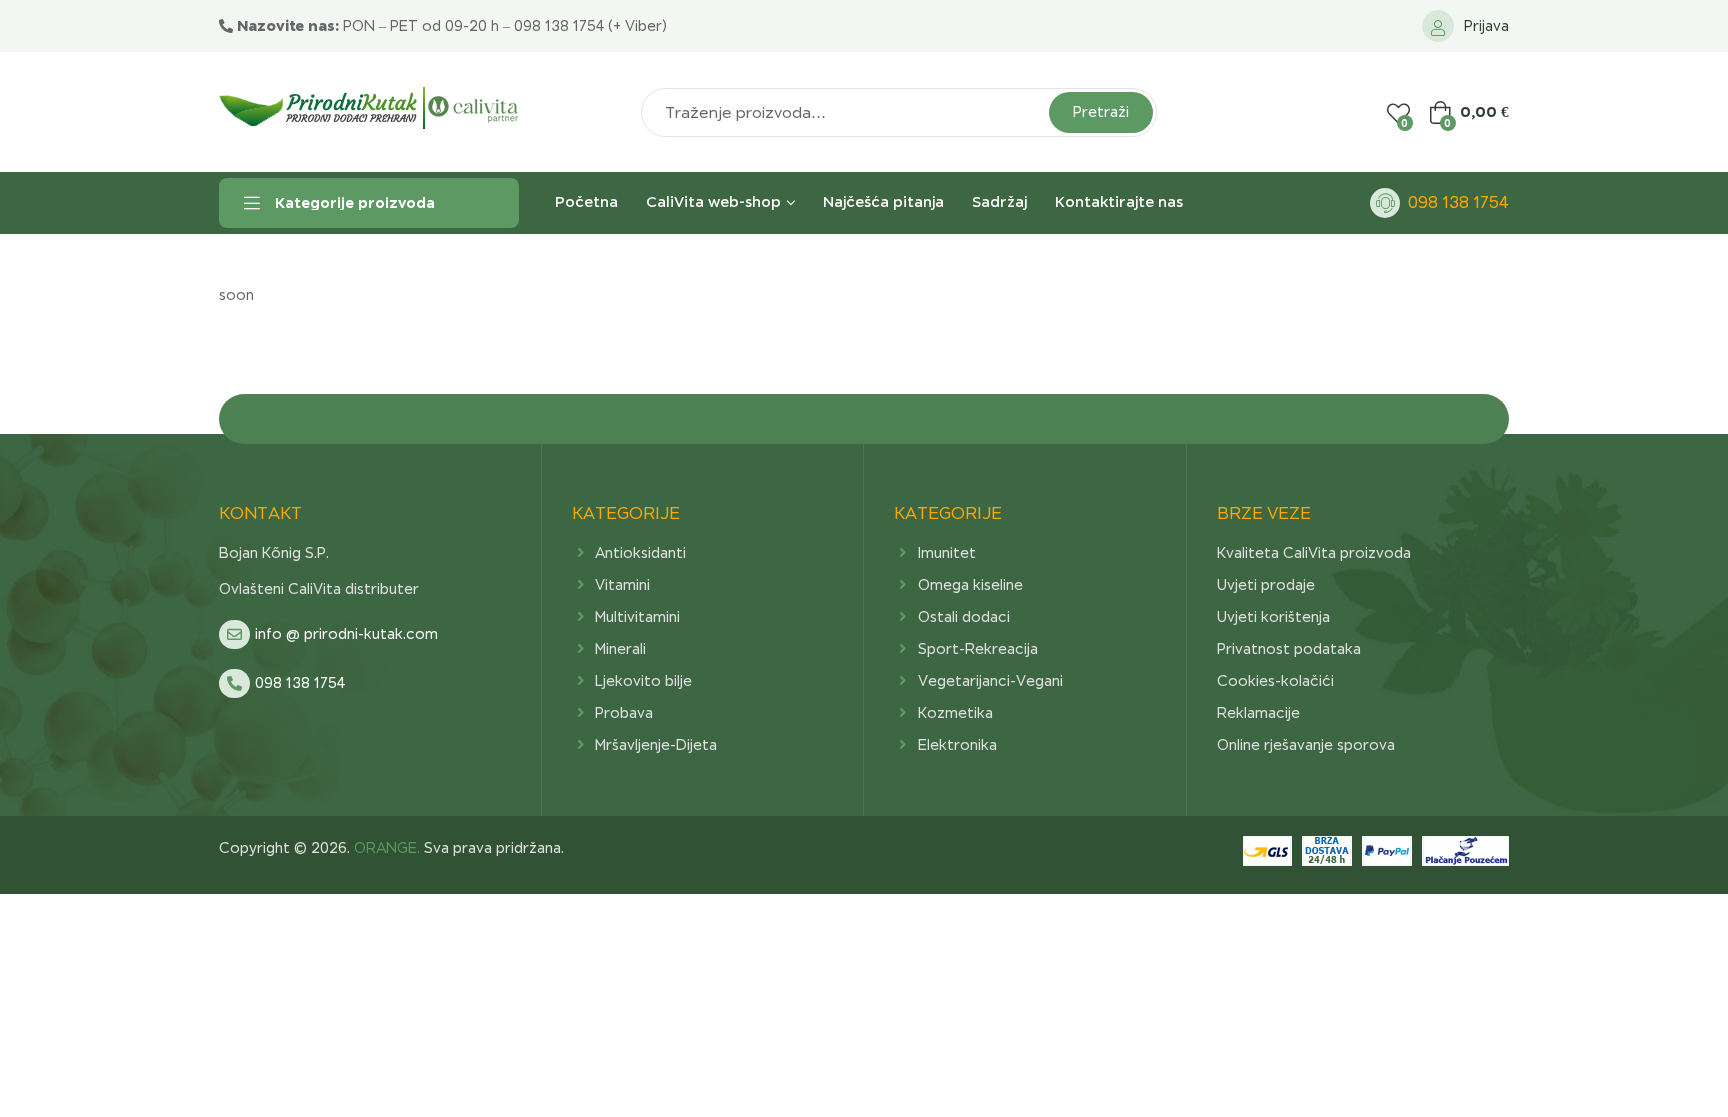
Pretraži (1101, 112)
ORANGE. (385, 848)
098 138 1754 (1458, 202)
